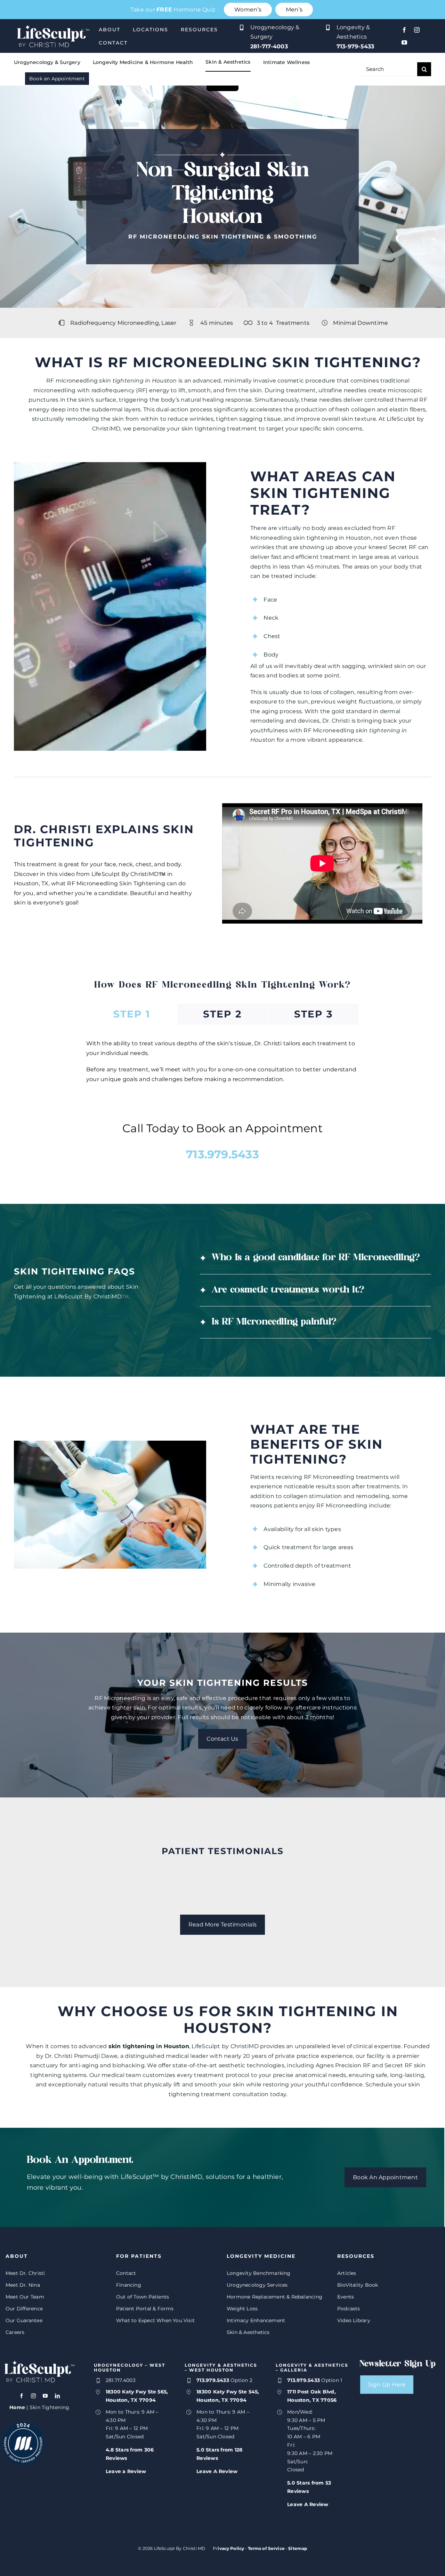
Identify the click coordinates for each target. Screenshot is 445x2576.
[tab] (132, 1014)
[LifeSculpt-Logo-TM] (53, 23)
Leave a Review (126, 2471)
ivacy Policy (231, 2548)
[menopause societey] (23, 2424)
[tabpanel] (222, 1065)
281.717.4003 (121, 2380)
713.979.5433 (222, 1154)
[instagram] (417, 30)
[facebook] (404, 30)
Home (17, 2407)
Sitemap (298, 2548)
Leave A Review (217, 2471)
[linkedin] (57, 2396)
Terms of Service (266, 2548)
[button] (315, 1258)
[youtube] (404, 42)
